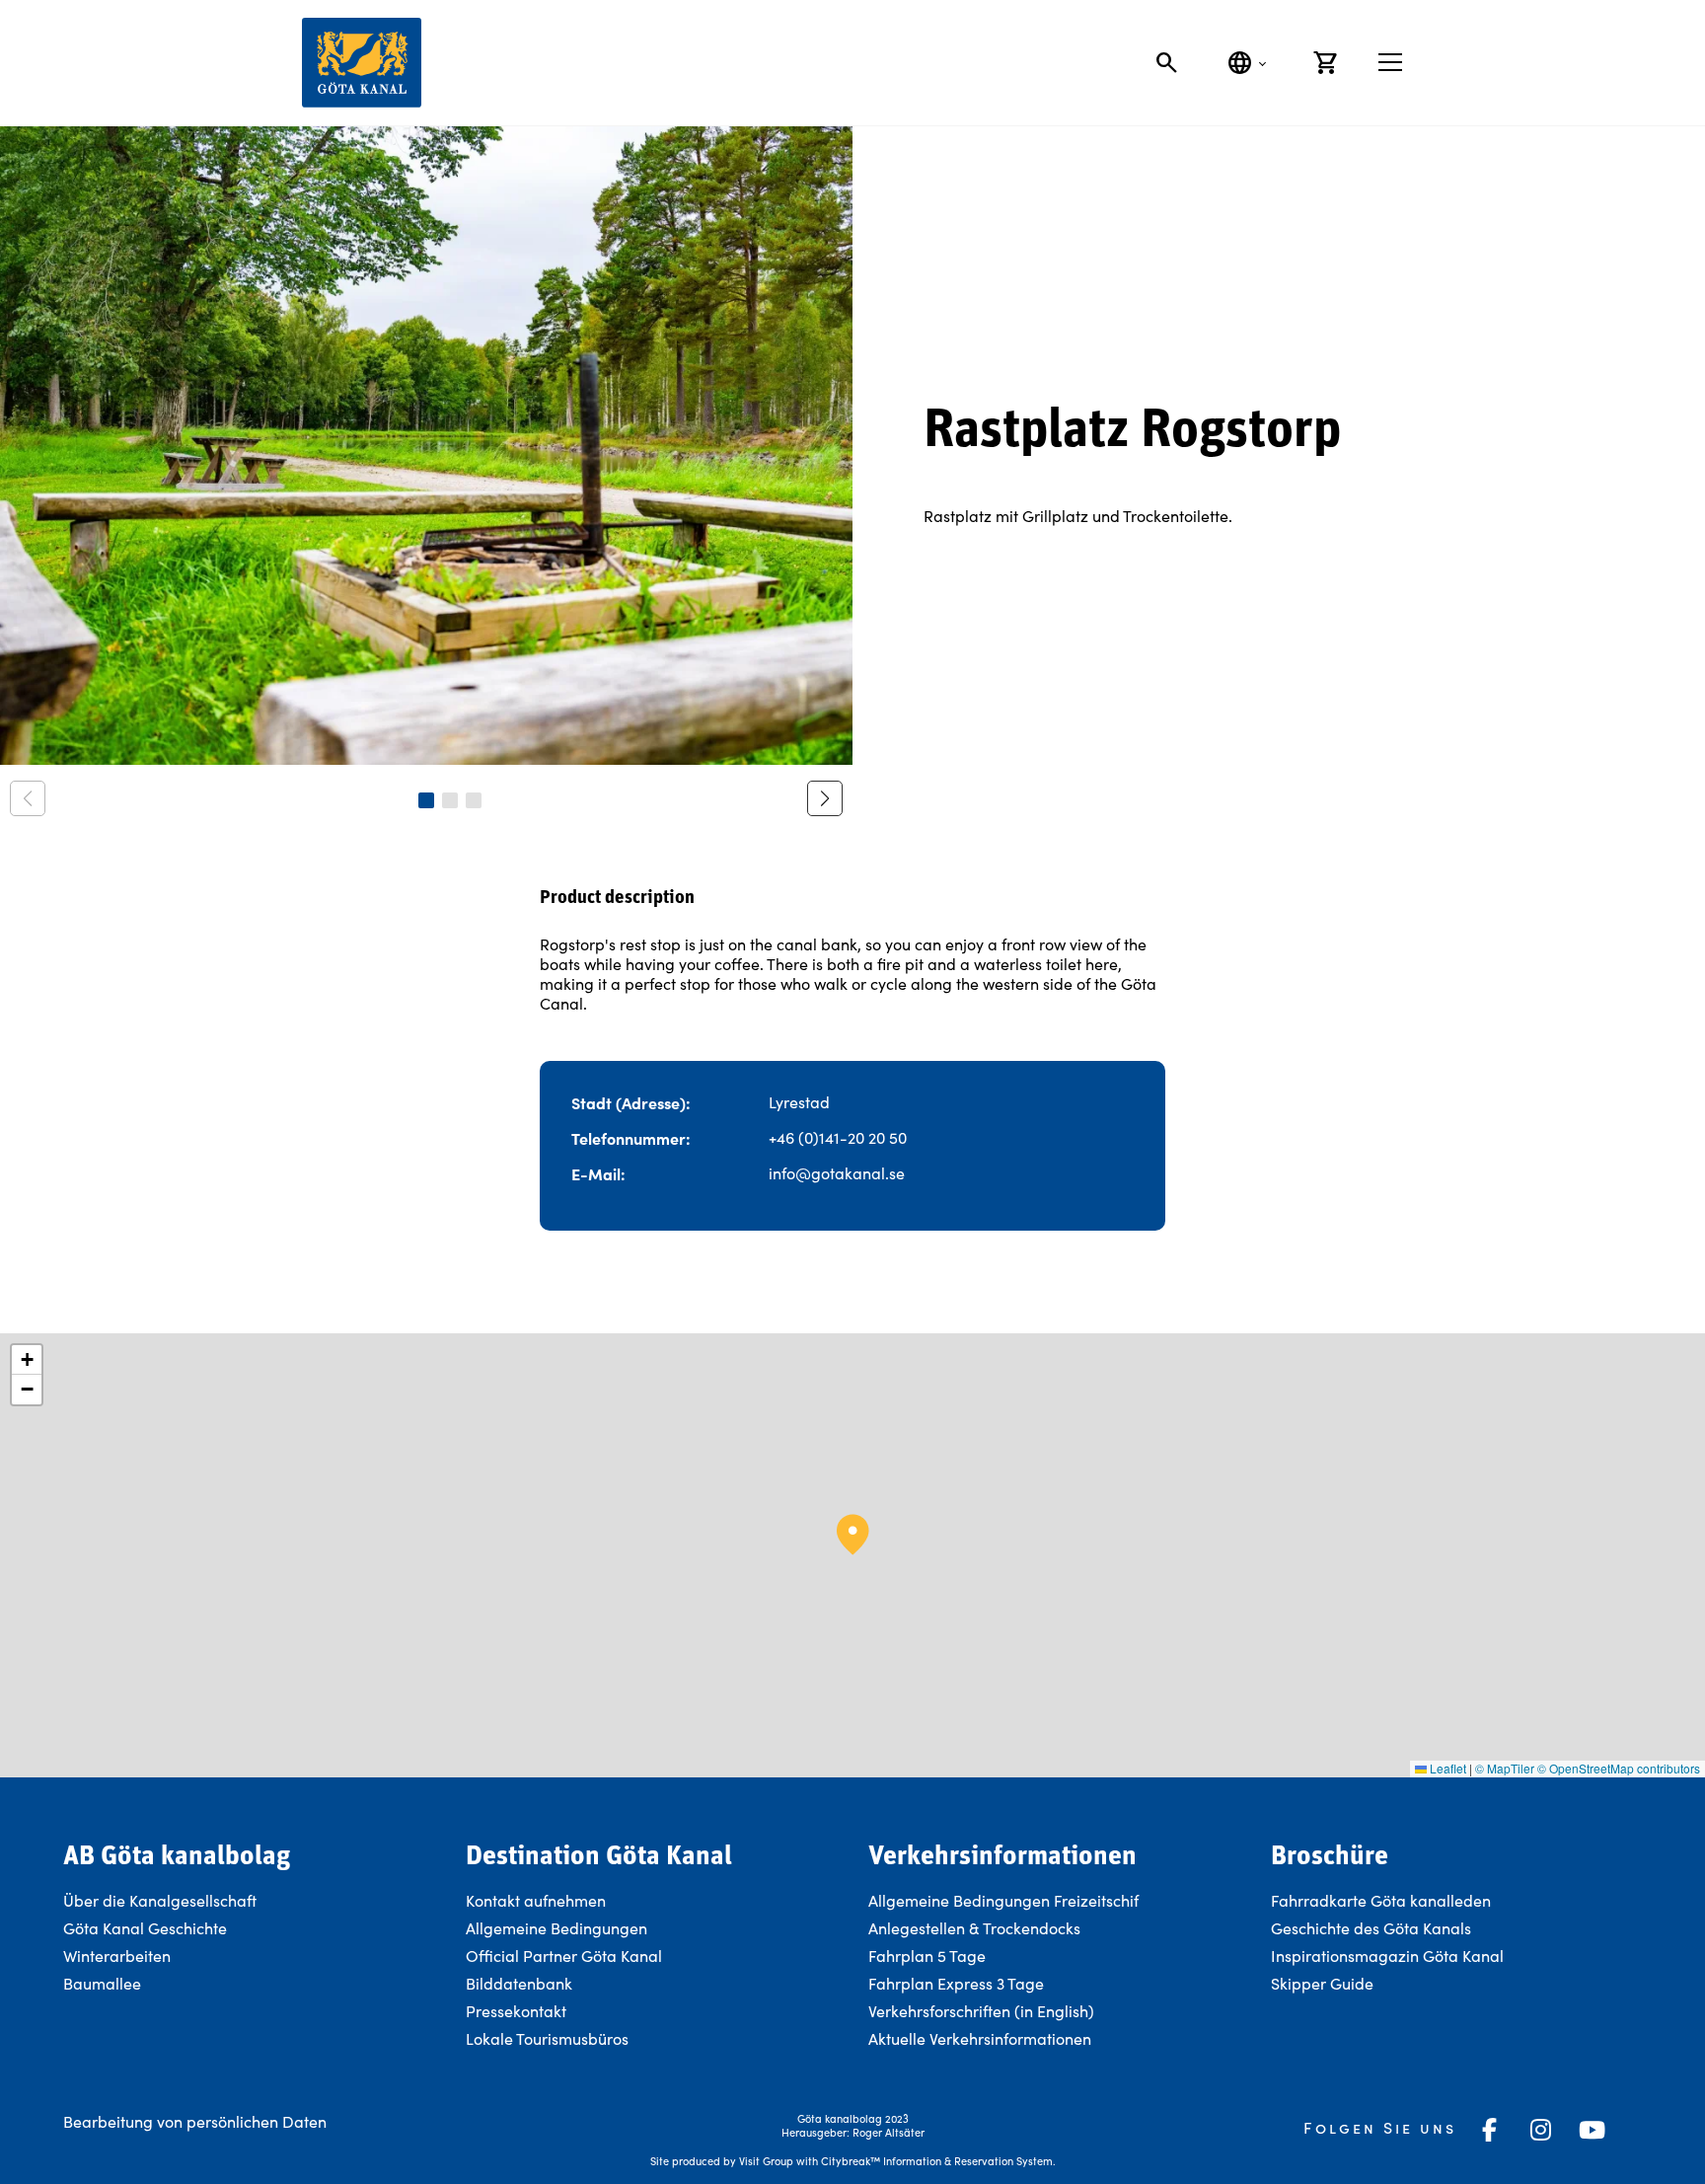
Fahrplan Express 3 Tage (956, 1983)
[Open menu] (1390, 62)
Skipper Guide (1322, 1983)
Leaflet (1446, 1768)
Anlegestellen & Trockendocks (974, 1928)
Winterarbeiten (117, 1956)
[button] (426, 800)
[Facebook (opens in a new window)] (1490, 2130)
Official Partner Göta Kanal (564, 1956)
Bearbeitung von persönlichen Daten (195, 2121)
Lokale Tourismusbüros (547, 2038)
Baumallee (102, 1983)
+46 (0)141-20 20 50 (838, 1137)
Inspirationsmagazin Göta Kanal (1387, 1956)
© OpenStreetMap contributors (1619, 1768)
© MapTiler (1505, 1768)
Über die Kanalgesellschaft (160, 1900)
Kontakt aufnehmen (536, 1900)
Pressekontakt (516, 2011)
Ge (1281, 1928)
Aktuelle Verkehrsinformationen (982, 2038)
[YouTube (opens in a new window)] (1593, 2130)
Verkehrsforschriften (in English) (981, 2011)
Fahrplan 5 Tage (927, 1956)
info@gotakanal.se (837, 1173)
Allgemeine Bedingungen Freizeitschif (1003, 1900)
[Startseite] (362, 63)
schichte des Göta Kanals (1381, 1928)
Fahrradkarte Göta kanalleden (1381, 1900)
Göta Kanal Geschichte (145, 1928)
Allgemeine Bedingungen (556, 1928)
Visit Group (766, 2161)
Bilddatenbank (519, 1983)
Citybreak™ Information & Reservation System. (938, 2161)
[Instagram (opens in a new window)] (1541, 2130)
